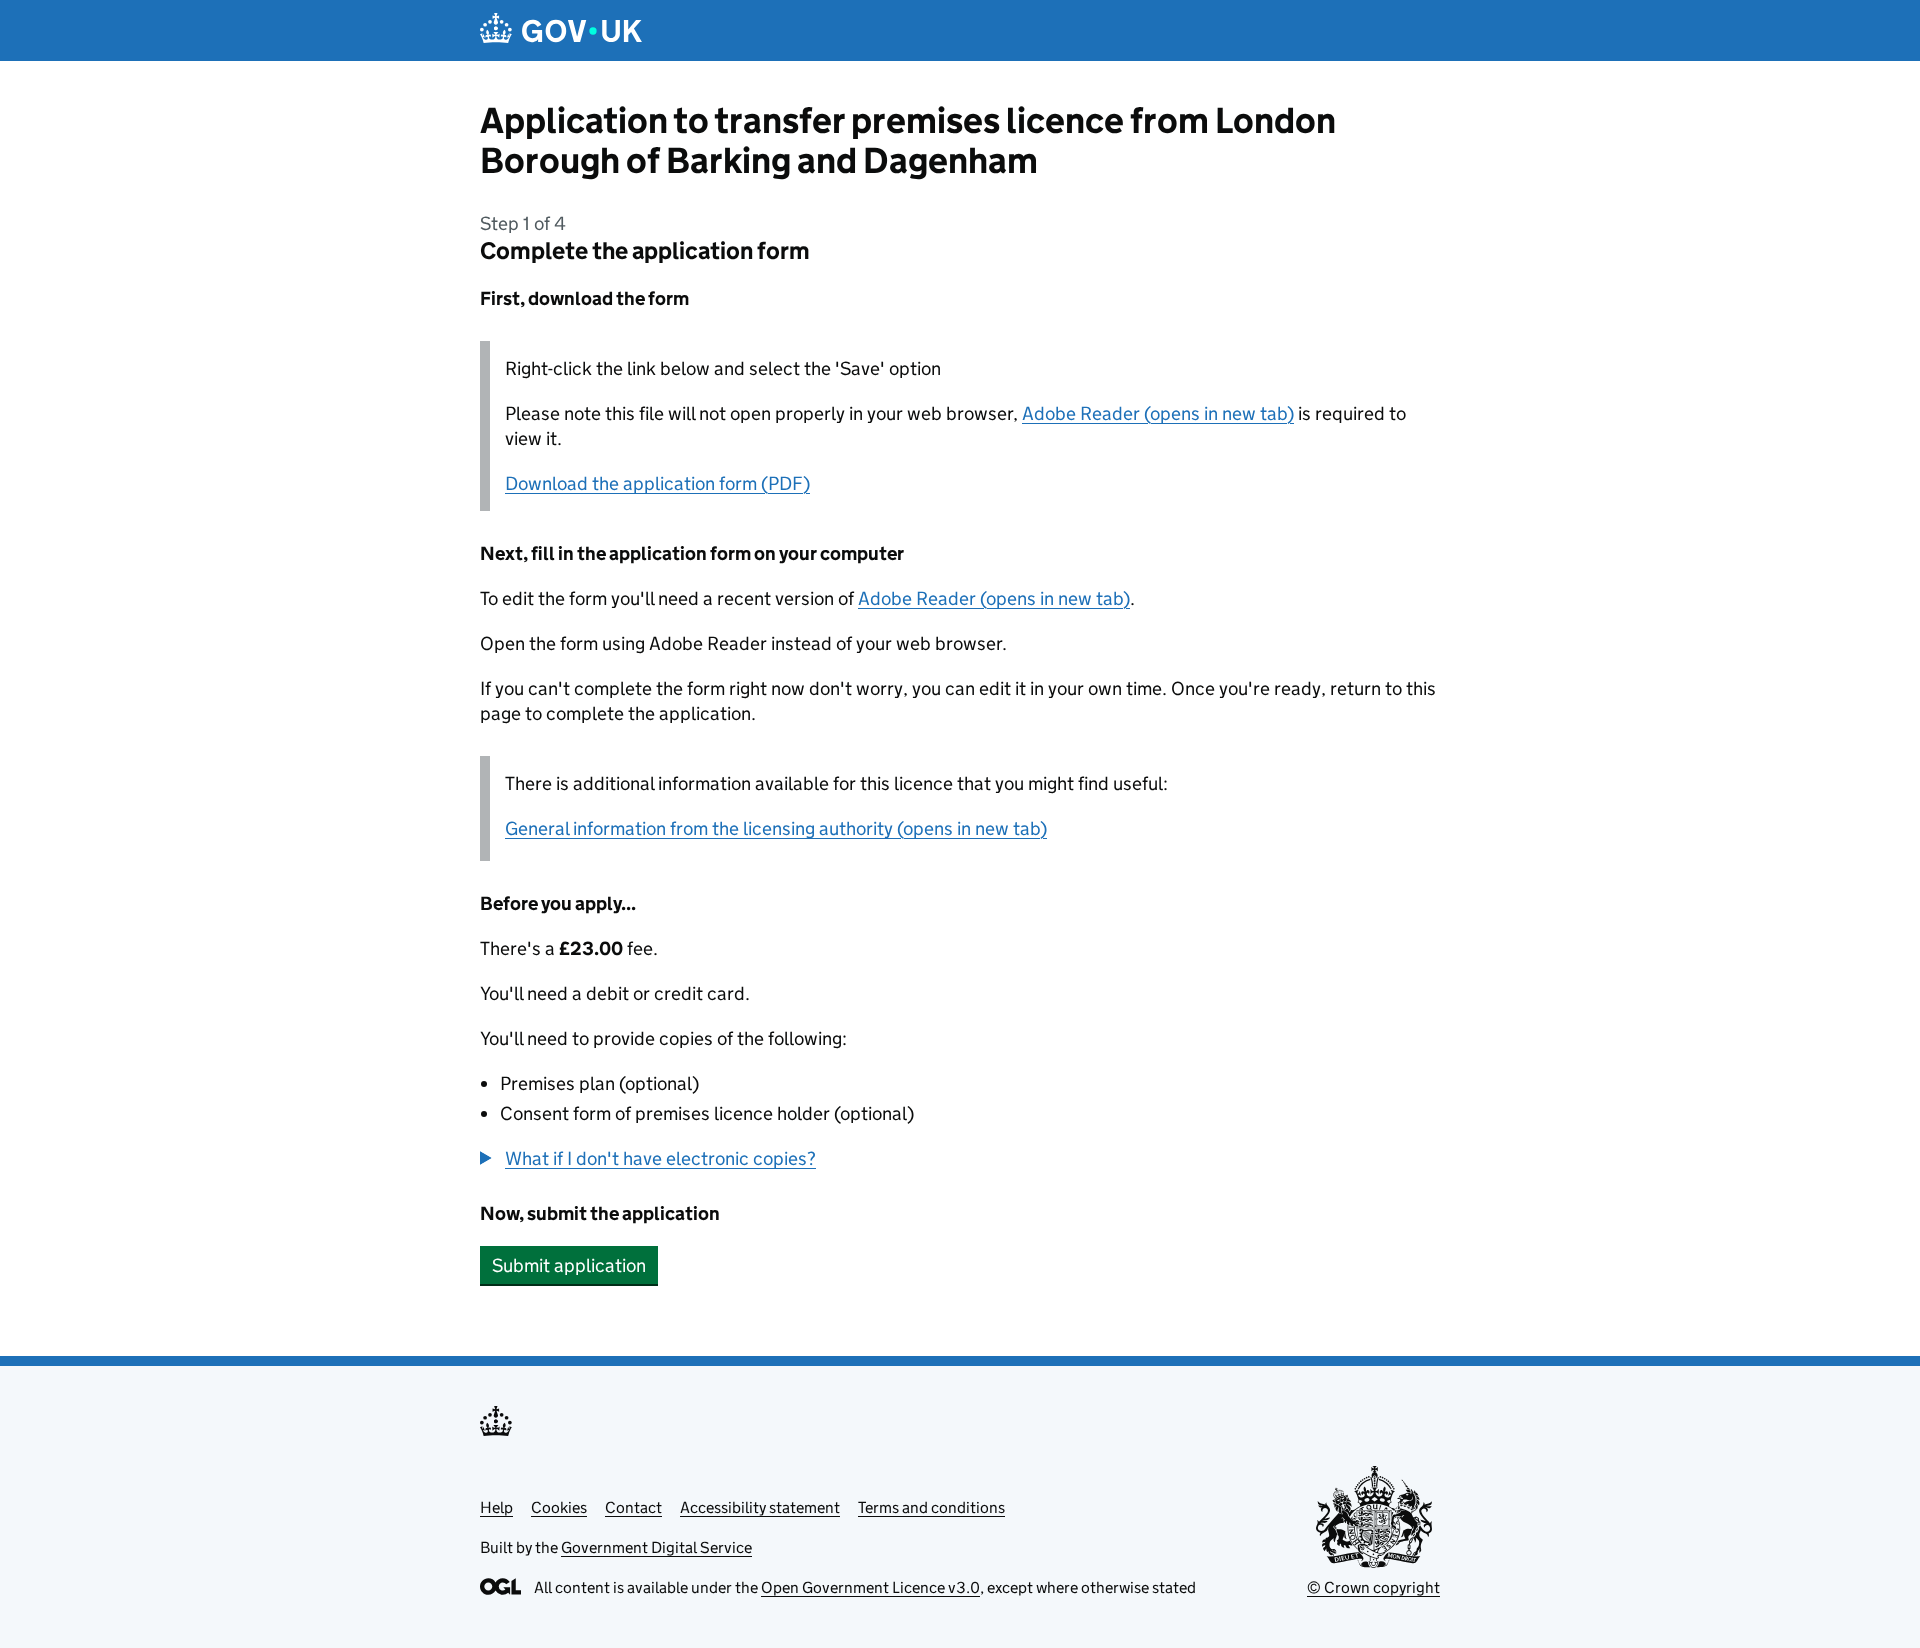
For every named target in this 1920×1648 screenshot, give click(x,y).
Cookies (559, 1507)
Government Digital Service (656, 1547)
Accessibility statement (760, 1507)
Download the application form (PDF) (657, 483)
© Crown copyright (1373, 1587)
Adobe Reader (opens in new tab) (1158, 413)
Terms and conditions (931, 1507)
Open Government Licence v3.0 (870, 1587)
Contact (633, 1507)
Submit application (569, 1265)
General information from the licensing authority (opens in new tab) (776, 828)
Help (496, 1507)
